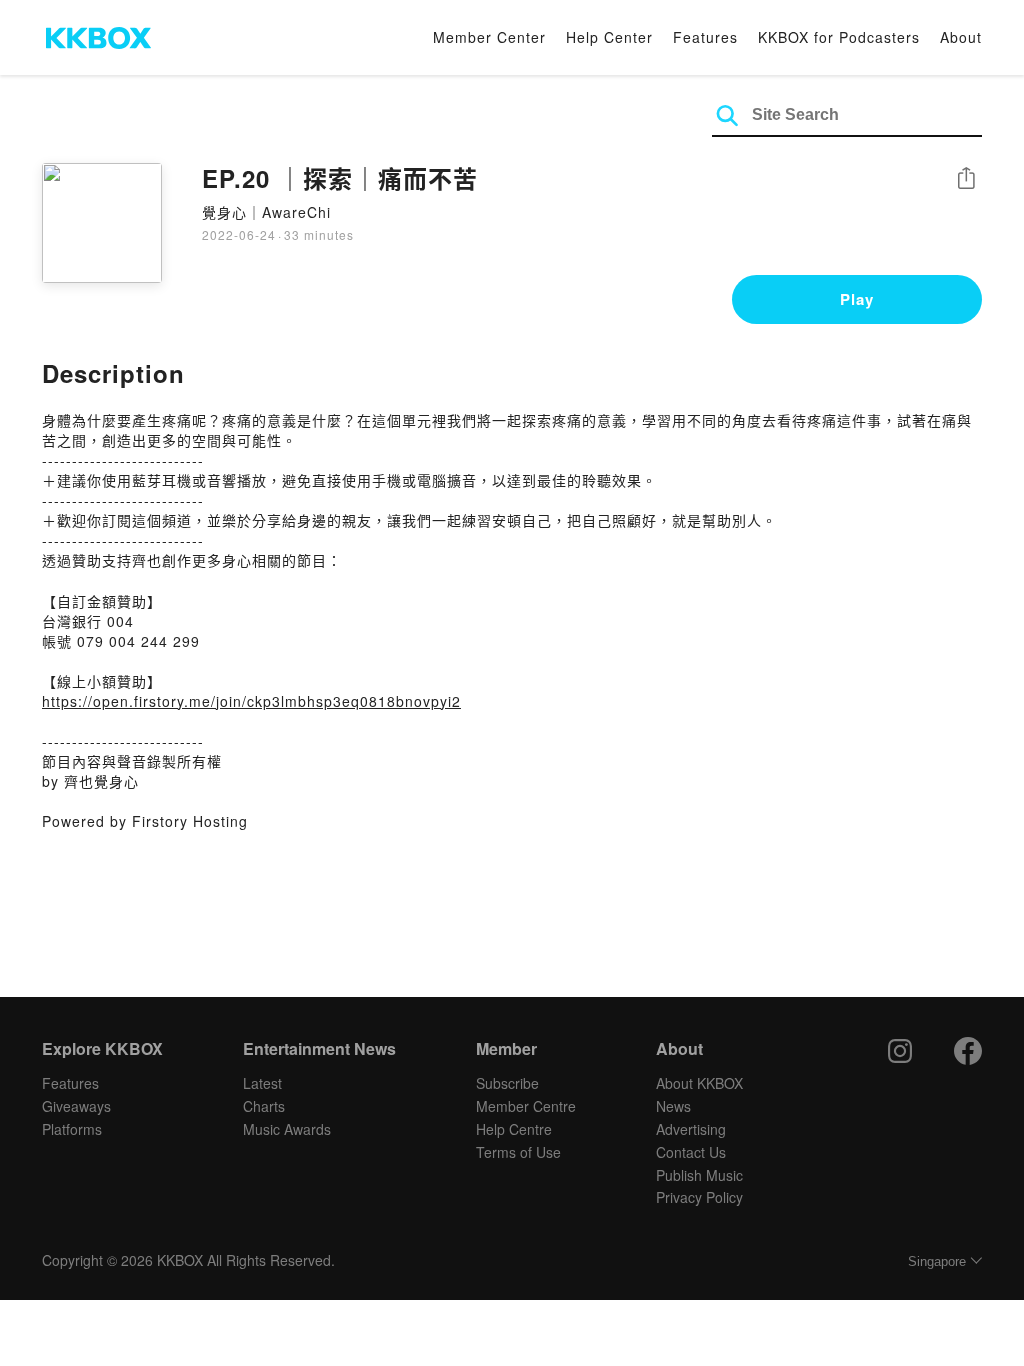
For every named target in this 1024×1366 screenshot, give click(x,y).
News (673, 1106)
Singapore (937, 1261)
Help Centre (514, 1129)
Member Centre (526, 1106)
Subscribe (507, 1083)
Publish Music (699, 1175)
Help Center (609, 37)
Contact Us (691, 1152)
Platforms (72, 1129)
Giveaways (76, 1106)
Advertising (691, 1129)
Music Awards (287, 1129)
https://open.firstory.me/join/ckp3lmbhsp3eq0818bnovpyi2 (251, 701)
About (961, 37)
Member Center (489, 37)
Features (705, 37)
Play (857, 299)
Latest (262, 1083)
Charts (264, 1106)
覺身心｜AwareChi (266, 212)
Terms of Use (518, 1152)
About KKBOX (699, 1083)
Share (966, 179)
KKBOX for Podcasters (839, 37)
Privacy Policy (699, 1197)
